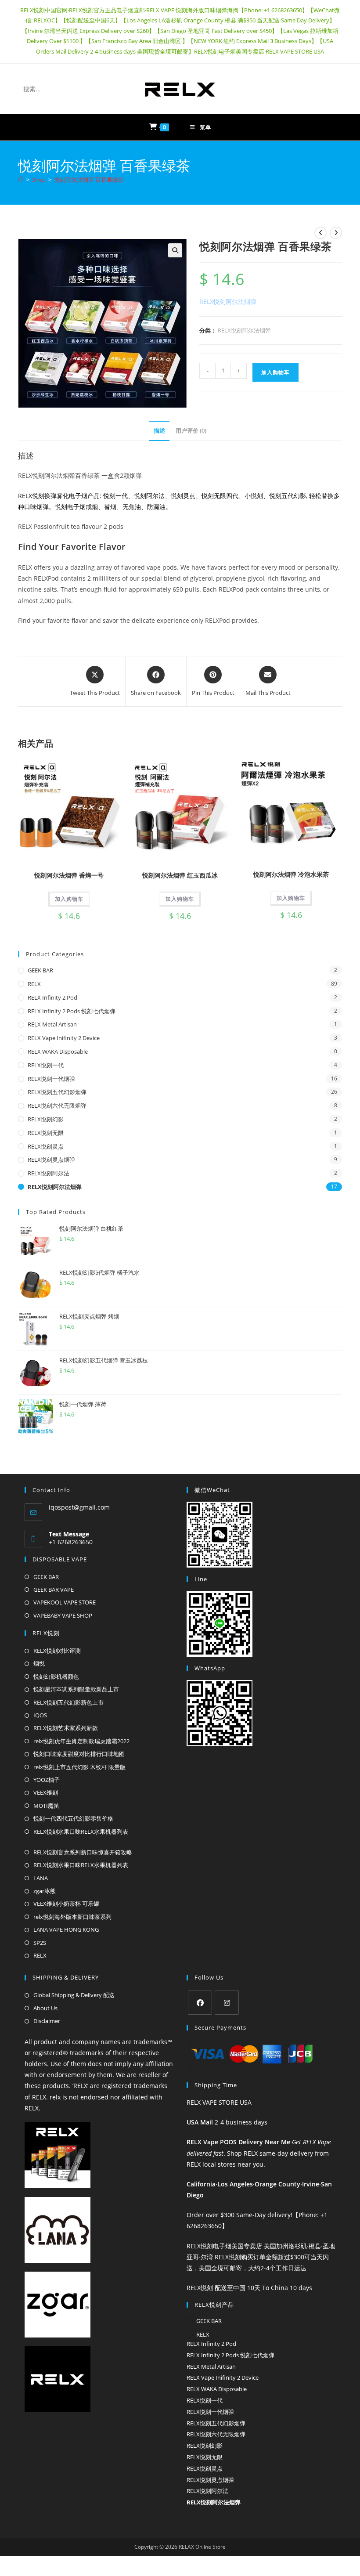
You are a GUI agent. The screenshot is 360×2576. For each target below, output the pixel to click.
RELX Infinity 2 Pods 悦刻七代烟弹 (72, 1011)
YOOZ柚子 (47, 1780)
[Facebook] (200, 2003)
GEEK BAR (40, 970)
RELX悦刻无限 (46, 1133)
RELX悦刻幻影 (46, 1119)
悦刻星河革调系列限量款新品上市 (76, 1689)
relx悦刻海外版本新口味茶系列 (72, 1917)
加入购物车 (275, 372)
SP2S (40, 1943)
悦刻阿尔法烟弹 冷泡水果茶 (291, 874)
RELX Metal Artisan (52, 1024)
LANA (41, 1878)
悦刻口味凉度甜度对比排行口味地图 (79, 1754)
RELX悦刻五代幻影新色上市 (68, 1702)
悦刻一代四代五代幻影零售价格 (73, 1818)
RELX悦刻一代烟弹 (51, 1079)
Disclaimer (47, 2021)
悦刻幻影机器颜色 (56, 1676)
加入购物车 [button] (69, 899)
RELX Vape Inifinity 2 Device (64, 1038)
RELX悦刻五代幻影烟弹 (57, 1092)
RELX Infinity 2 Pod (52, 997)
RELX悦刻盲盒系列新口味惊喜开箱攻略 (83, 1852)
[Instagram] (227, 2003)
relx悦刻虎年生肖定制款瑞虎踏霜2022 (81, 1741)
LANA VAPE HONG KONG (66, 1929)
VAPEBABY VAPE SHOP (63, 1615)
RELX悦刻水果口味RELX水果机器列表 (81, 1832)
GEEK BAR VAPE (54, 1590)
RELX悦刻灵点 (46, 1146)
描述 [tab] (159, 431)
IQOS (40, 1715)
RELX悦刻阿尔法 (49, 1173)
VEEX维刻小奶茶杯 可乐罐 (66, 1904)
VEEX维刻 (46, 1792)
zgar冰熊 (45, 1891)
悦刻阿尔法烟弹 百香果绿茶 (89, 180)
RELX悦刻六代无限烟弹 (57, 1106)
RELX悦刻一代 (46, 1065)
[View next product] (336, 233)
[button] (175, 250)
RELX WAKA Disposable (58, 1051)
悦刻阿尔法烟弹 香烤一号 (69, 875)
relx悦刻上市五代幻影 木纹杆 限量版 (79, 1767)
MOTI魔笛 (46, 1806)
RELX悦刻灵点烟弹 (51, 1160)
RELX (34, 984)
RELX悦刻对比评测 (57, 1651)
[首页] (21, 180)
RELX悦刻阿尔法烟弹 (244, 330)
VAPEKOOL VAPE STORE (65, 1602)
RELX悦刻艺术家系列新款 (66, 1728)
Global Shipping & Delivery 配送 (74, 1995)
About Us (45, 2008)
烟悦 (39, 1663)
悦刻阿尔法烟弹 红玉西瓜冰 (180, 875)
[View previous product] (320, 233)
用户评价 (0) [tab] (191, 431)
